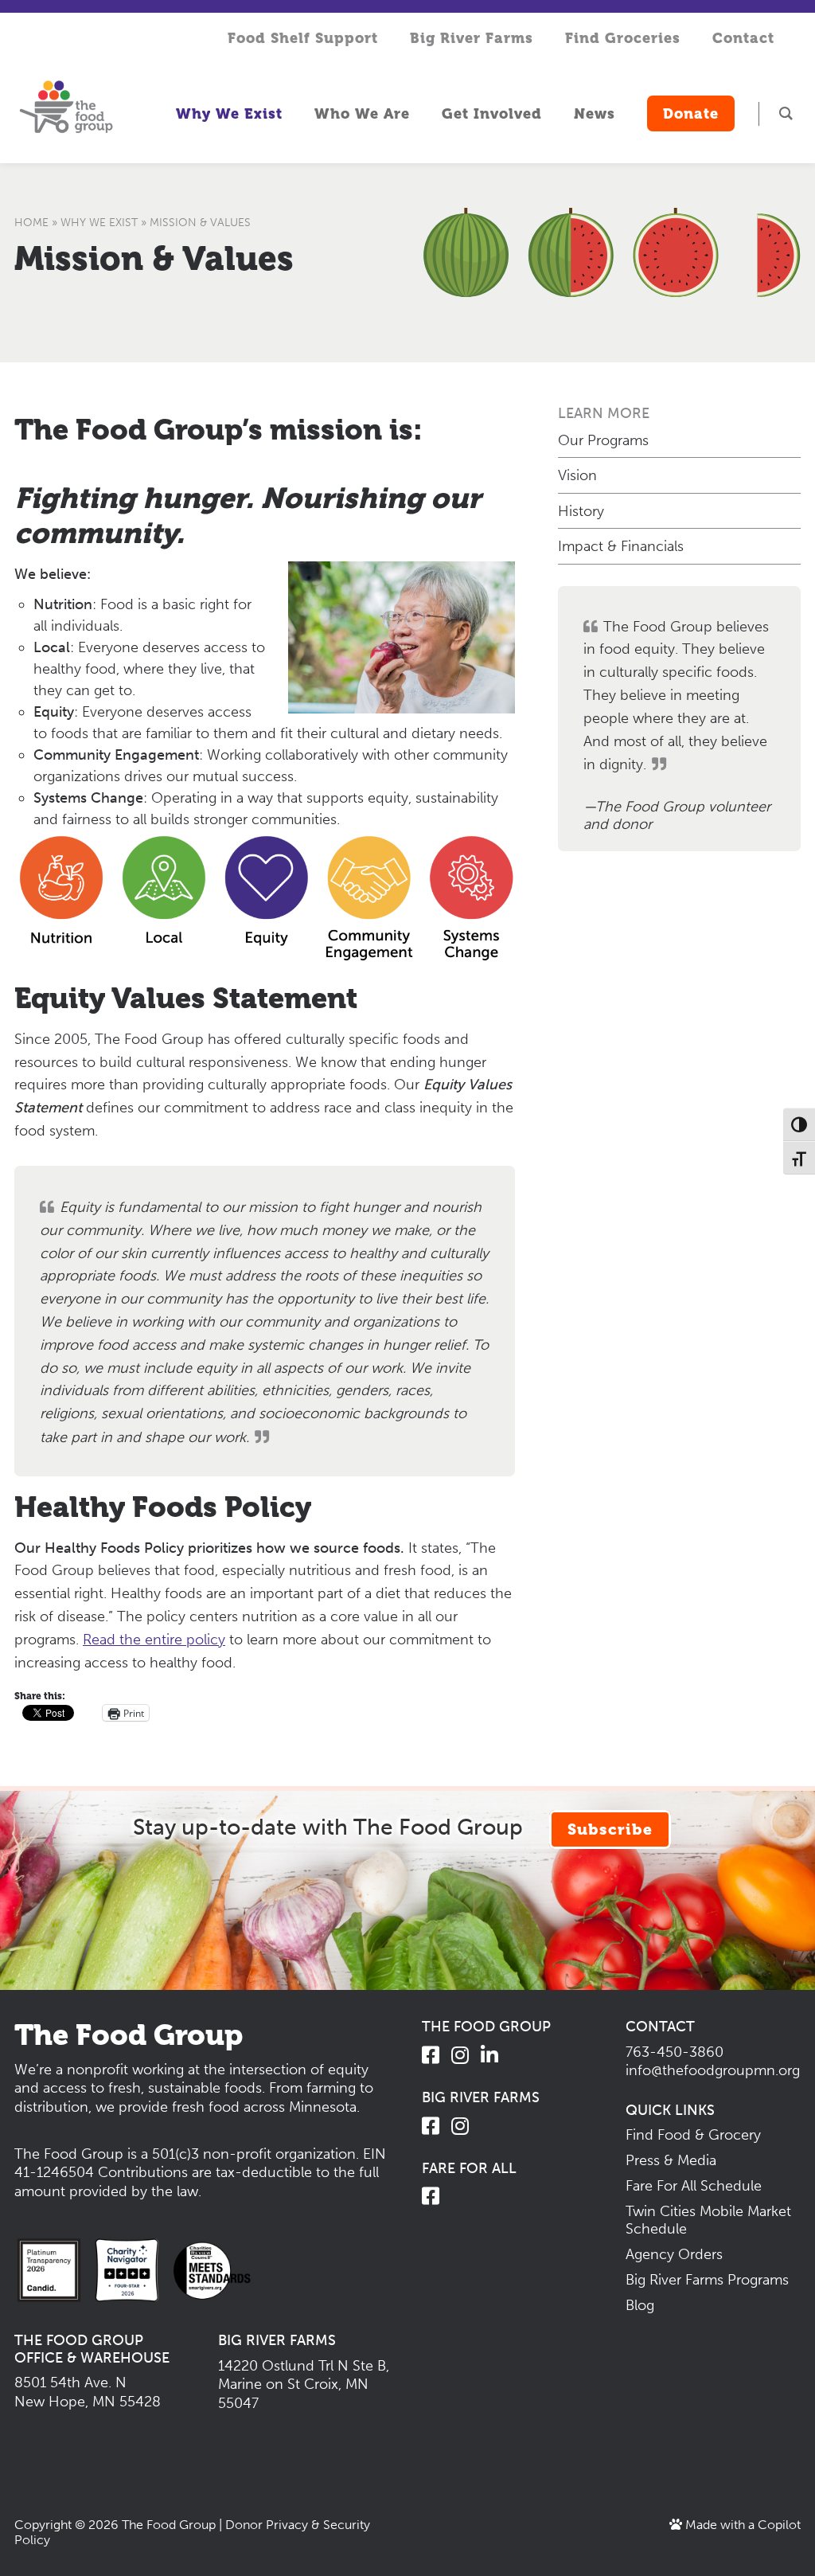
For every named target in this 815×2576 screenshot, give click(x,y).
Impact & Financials (621, 546)
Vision (577, 475)
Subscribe (610, 1829)
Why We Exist (99, 223)
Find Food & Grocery (693, 2135)
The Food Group (169, 2525)
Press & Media (671, 2160)
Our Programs (603, 440)
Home (31, 223)
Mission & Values (154, 258)
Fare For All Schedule (694, 2186)
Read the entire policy (154, 1640)
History (581, 511)
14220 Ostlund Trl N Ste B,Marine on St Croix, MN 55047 (304, 2384)
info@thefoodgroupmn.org (713, 2070)
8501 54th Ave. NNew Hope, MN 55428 (88, 2392)
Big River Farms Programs (707, 2280)
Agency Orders (674, 2254)
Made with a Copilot (741, 2525)
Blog (640, 2305)
